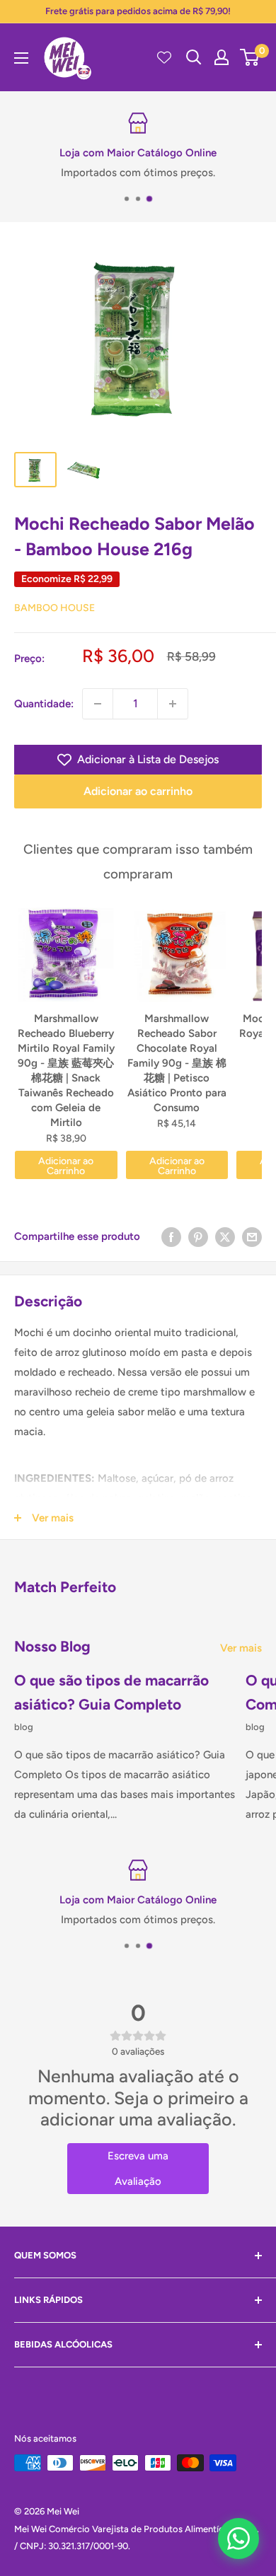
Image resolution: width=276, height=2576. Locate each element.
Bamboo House (54, 608)
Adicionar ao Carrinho (66, 1166)
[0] (250, 57)
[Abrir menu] (21, 58)
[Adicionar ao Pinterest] (198, 1236)
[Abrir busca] (194, 57)
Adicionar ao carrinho (138, 791)
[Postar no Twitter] (225, 1236)
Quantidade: (44, 704)
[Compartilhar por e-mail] (252, 1236)
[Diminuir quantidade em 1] (98, 704)
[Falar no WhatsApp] (238, 2539)
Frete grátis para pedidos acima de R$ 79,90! (138, 11)
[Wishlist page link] (164, 57)
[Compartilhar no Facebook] (171, 1236)
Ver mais (241, 1648)
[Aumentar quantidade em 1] (173, 704)
